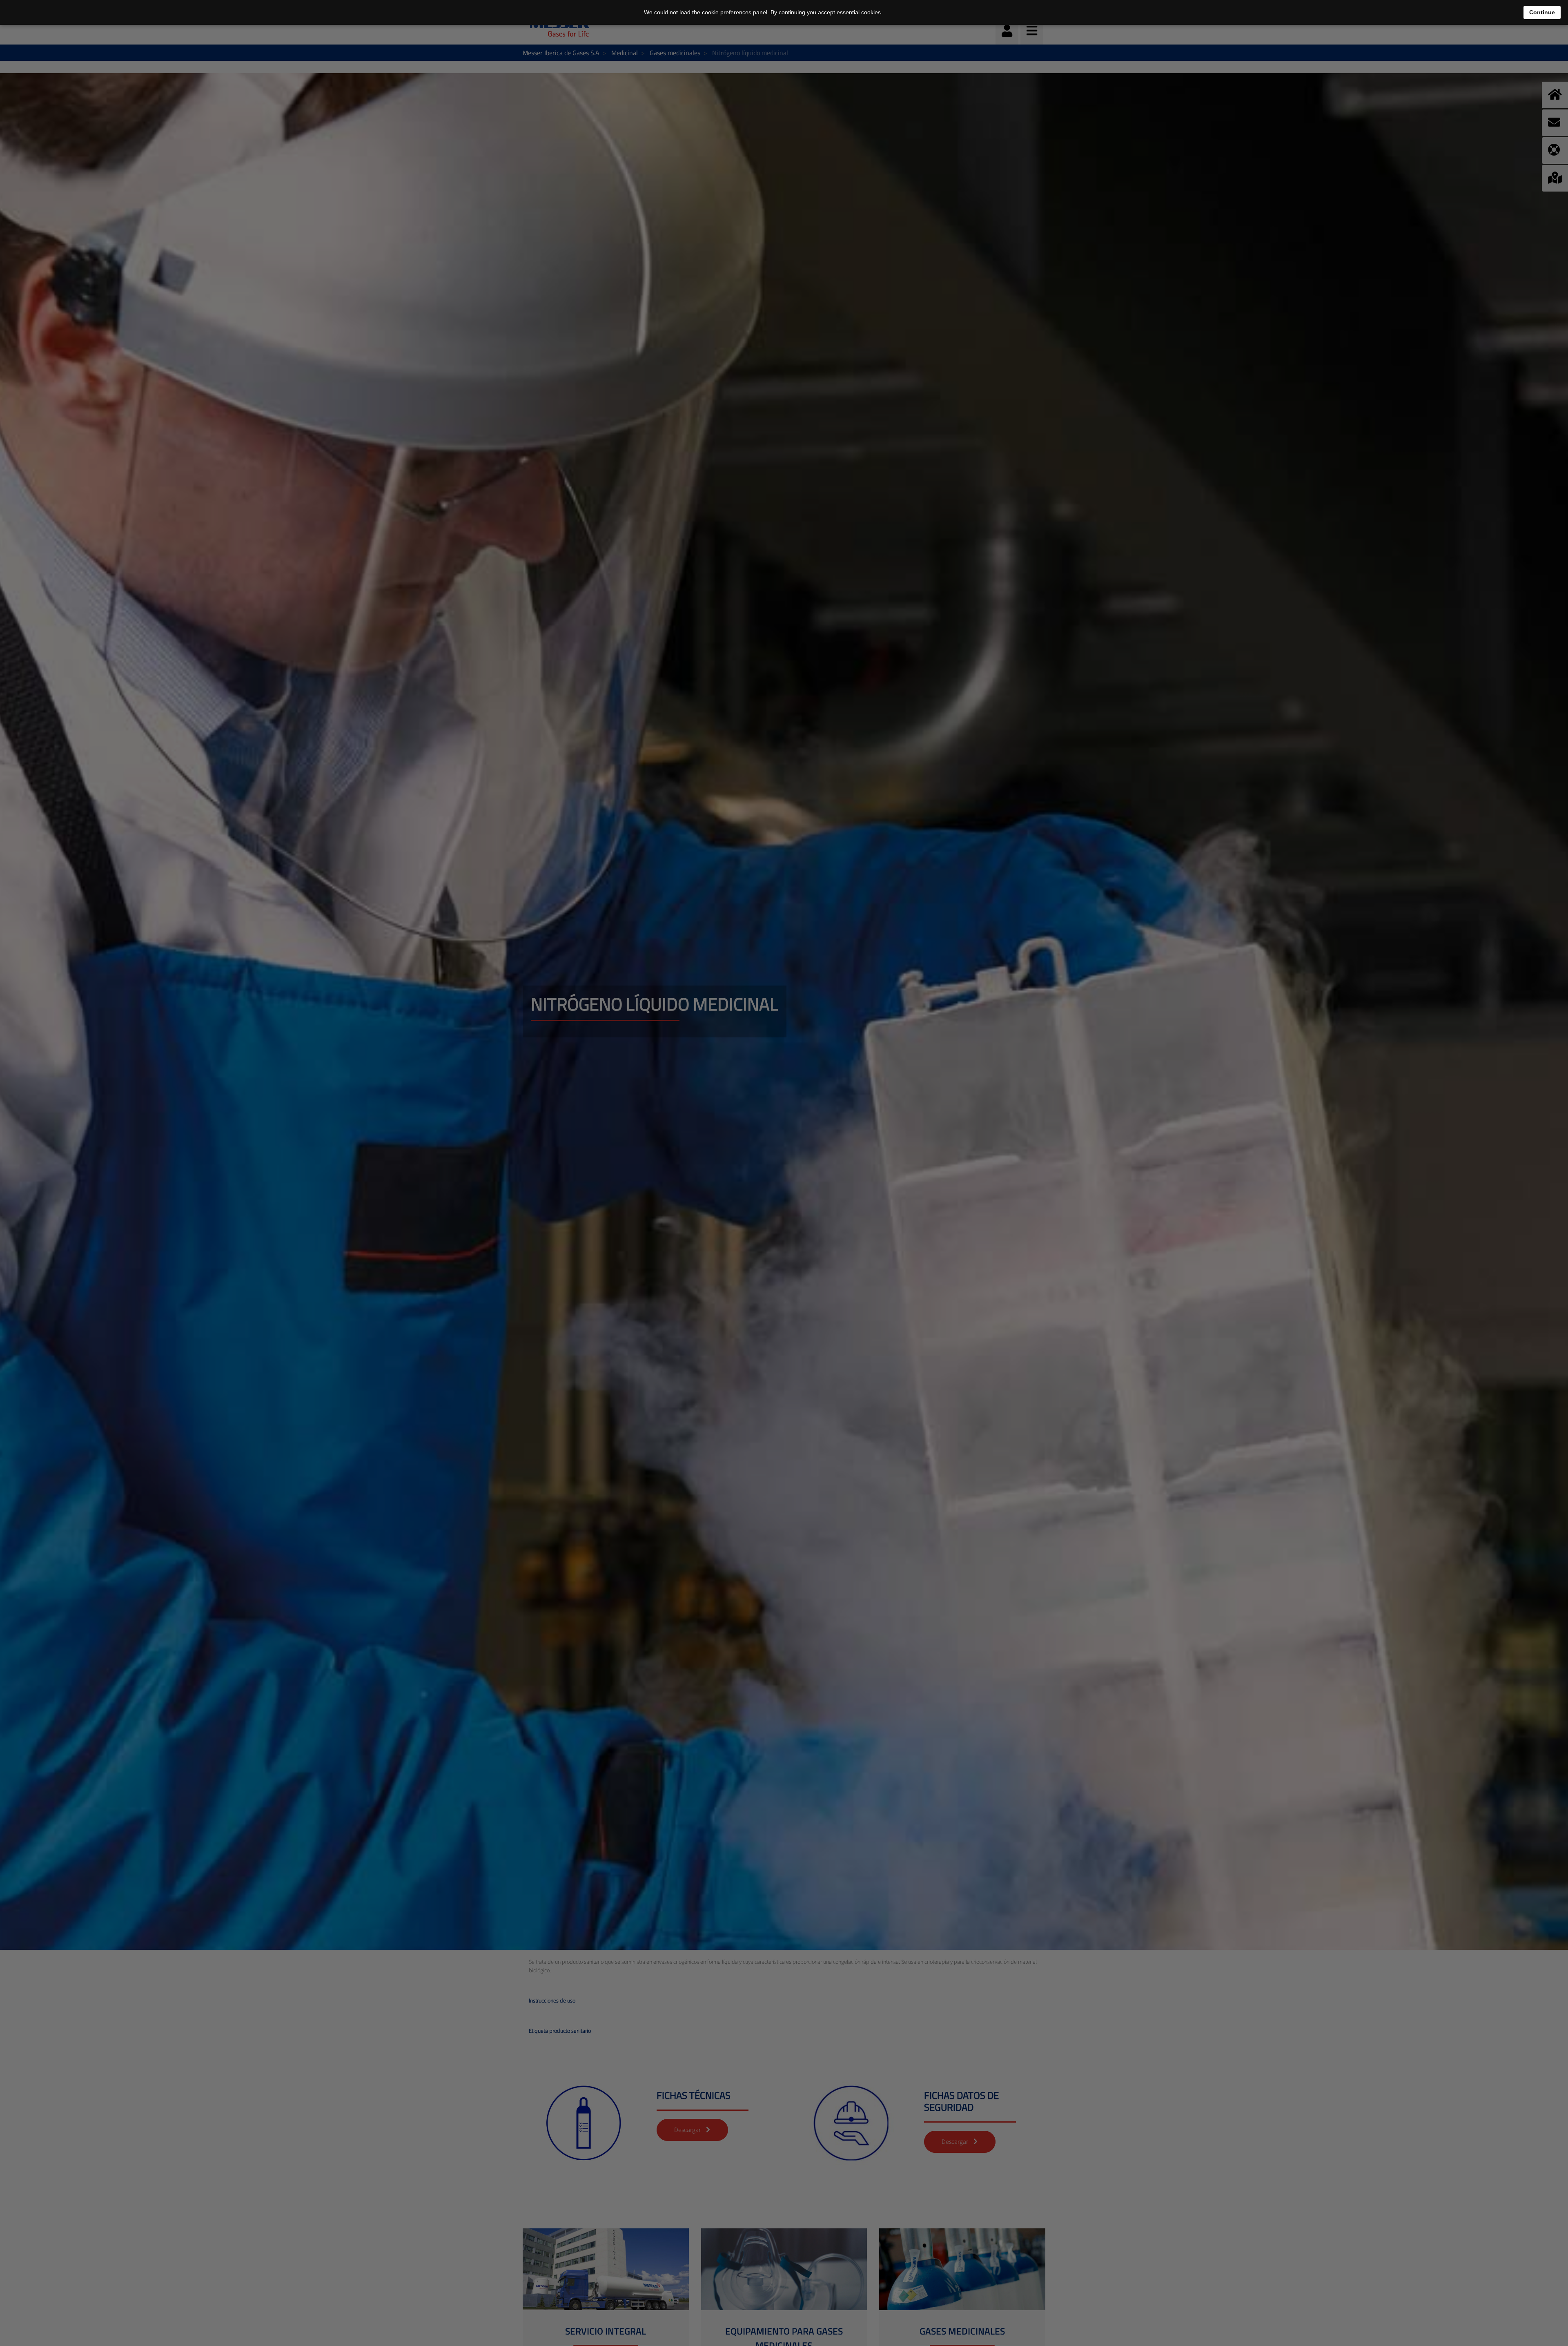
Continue (1542, 12)
